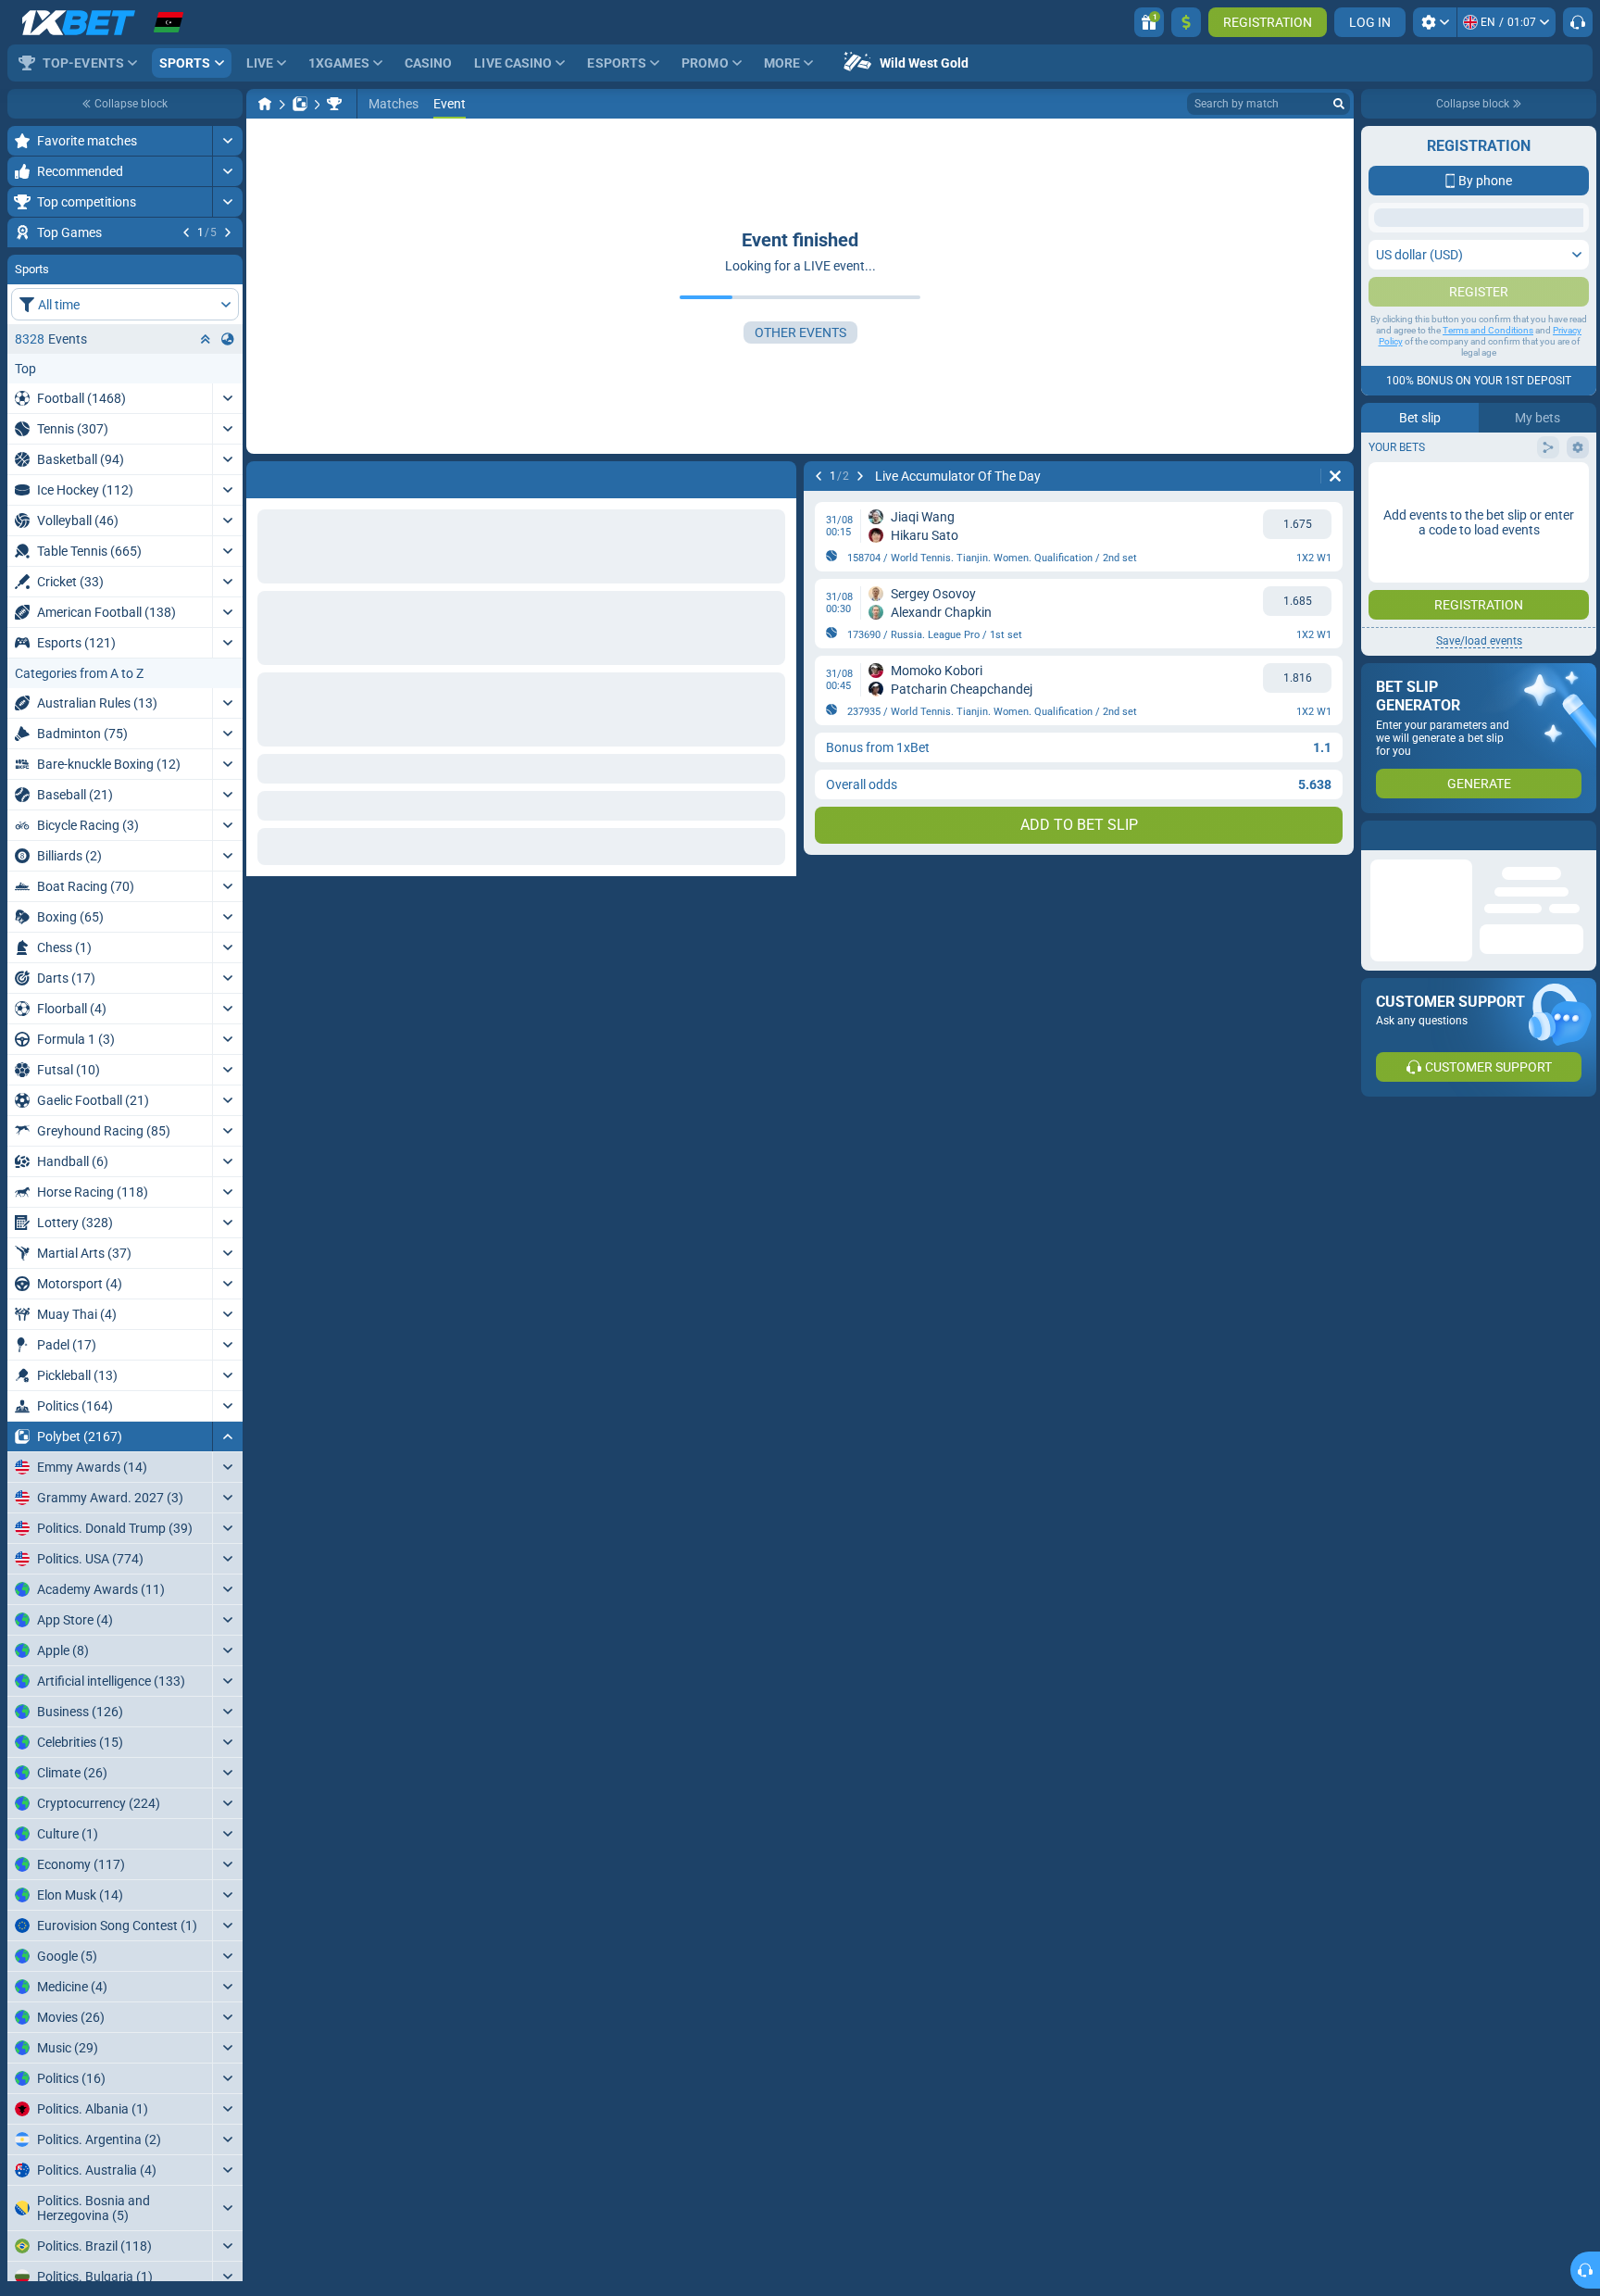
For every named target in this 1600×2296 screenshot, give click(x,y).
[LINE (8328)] (265, 104)
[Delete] (1335, 476)
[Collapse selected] (206, 451)
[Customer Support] (1578, 22)
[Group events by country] (228, 451)
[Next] (228, 232)
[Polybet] (300, 104)
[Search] (1339, 104)
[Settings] (1435, 22)
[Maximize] (227, 141)
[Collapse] (227, 1549)
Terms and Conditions (1488, 514)
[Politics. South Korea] (334, 104)
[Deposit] (1186, 22)
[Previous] (186, 232)
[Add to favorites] (226, 262)
